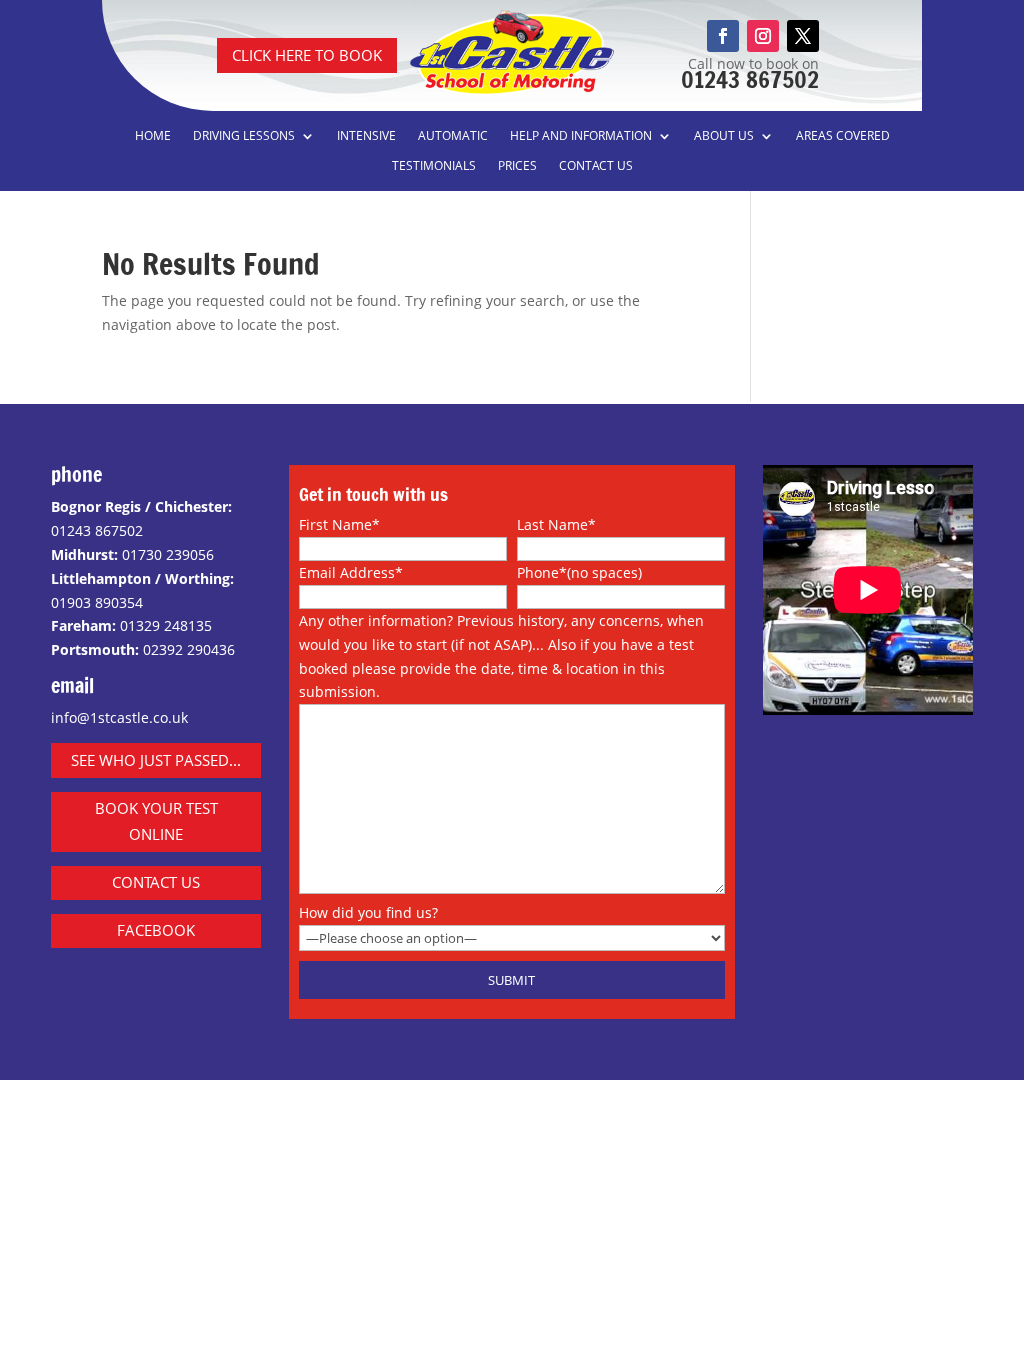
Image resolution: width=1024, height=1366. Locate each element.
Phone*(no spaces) (579, 572)
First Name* (339, 524)
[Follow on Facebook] (723, 36)
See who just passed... (156, 760)
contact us (156, 882)
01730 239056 (168, 554)
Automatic (453, 136)
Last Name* (556, 524)
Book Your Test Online (156, 821)
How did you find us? (368, 912)
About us (724, 136)
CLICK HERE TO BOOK (307, 55)
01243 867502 (750, 79)
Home (153, 136)
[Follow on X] (803, 36)
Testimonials (434, 166)
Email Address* (351, 572)
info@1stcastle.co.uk (119, 717)
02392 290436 (189, 649)
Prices (517, 166)
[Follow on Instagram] (763, 36)
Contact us (596, 166)
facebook (156, 930)
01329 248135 (166, 625)
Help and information (581, 136)
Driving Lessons (244, 136)
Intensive (366, 136)
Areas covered (843, 136)
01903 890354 (97, 602)
